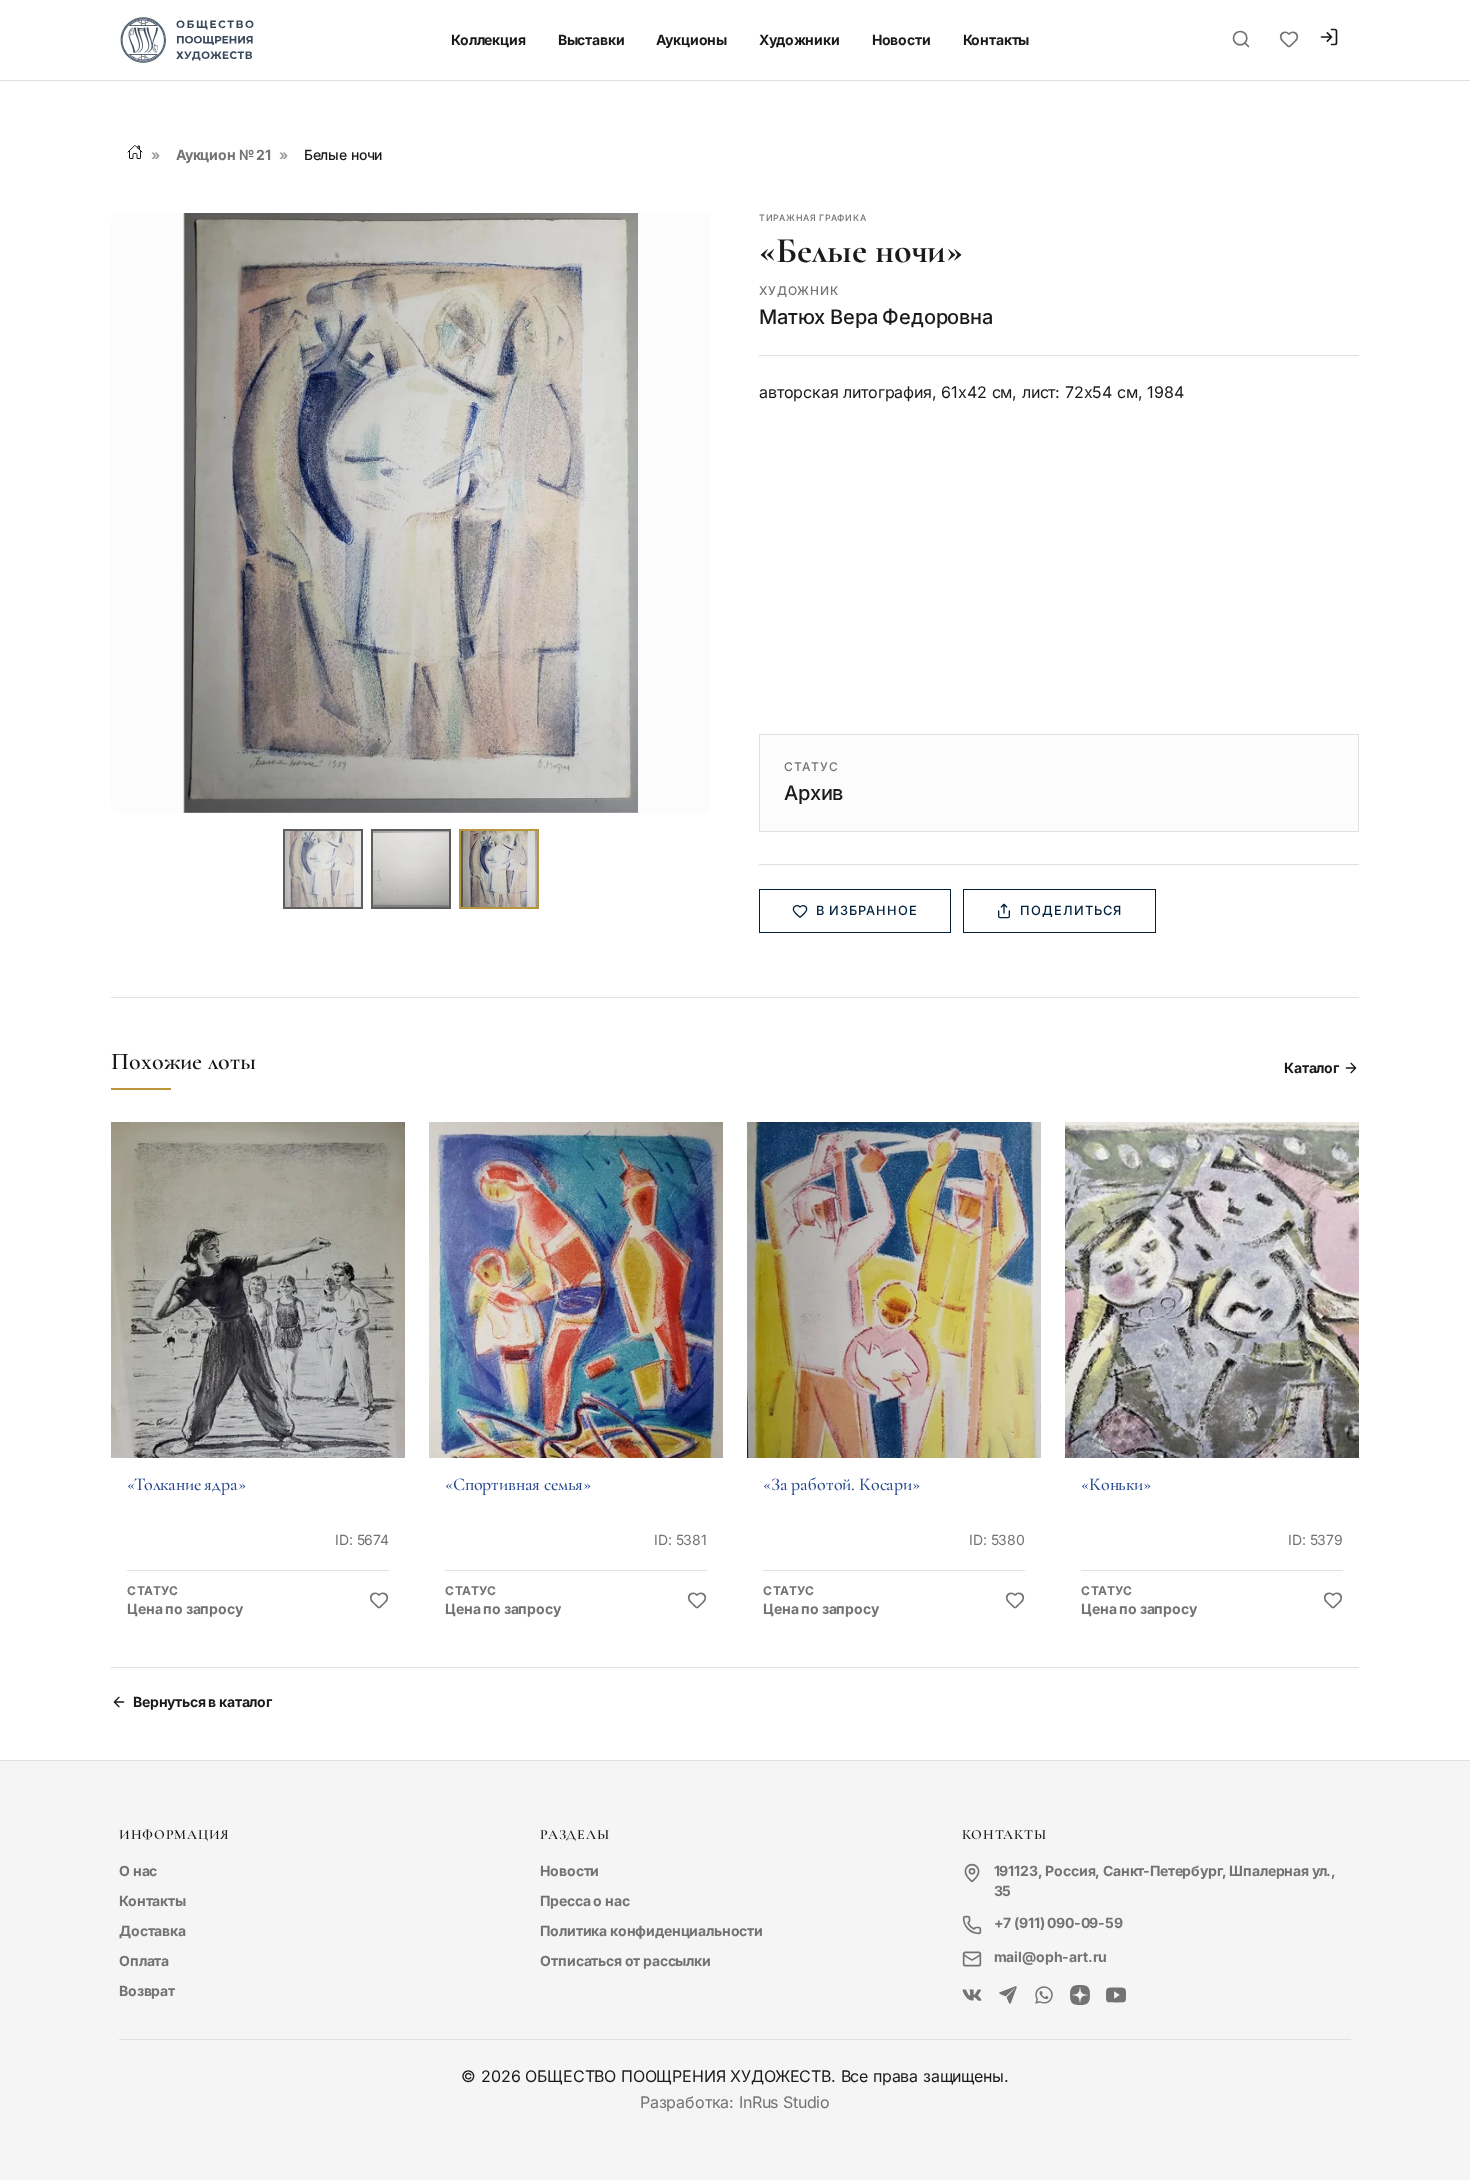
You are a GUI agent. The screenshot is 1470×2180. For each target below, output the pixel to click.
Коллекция (488, 39)
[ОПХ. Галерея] (1008, 1996)
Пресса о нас (584, 1900)
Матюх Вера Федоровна (876, 317)
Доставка (152, 1930)
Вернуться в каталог (202, 1701)
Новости (901, 39)
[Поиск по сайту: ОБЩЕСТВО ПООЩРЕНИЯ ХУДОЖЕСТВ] (1241, 40)
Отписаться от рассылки (625, 1960)
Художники (799, 39)
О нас (138, 1870)
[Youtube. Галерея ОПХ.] (1116, 1996)
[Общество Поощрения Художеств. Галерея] (972, 1996)
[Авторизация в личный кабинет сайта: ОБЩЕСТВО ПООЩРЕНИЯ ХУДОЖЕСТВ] (1329, 39)
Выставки (591, 39)
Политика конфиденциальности (651, 1930)
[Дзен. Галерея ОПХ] (1080, 1996)
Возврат (147, 1990)
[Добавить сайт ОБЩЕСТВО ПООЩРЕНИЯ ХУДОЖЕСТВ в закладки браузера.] (1289, 40)
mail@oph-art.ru (1051, 1956)
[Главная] (135, 152)
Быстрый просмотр (258, 1317)
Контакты (996, 39)
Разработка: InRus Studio (735, 2102)
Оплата (144, 1960)
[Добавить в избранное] (379, 1601)
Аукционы (691, 39)
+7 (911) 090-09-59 (1058, 1922)
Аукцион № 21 (223, 154)
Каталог (1311, 1067)
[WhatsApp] (1044, 1996)
